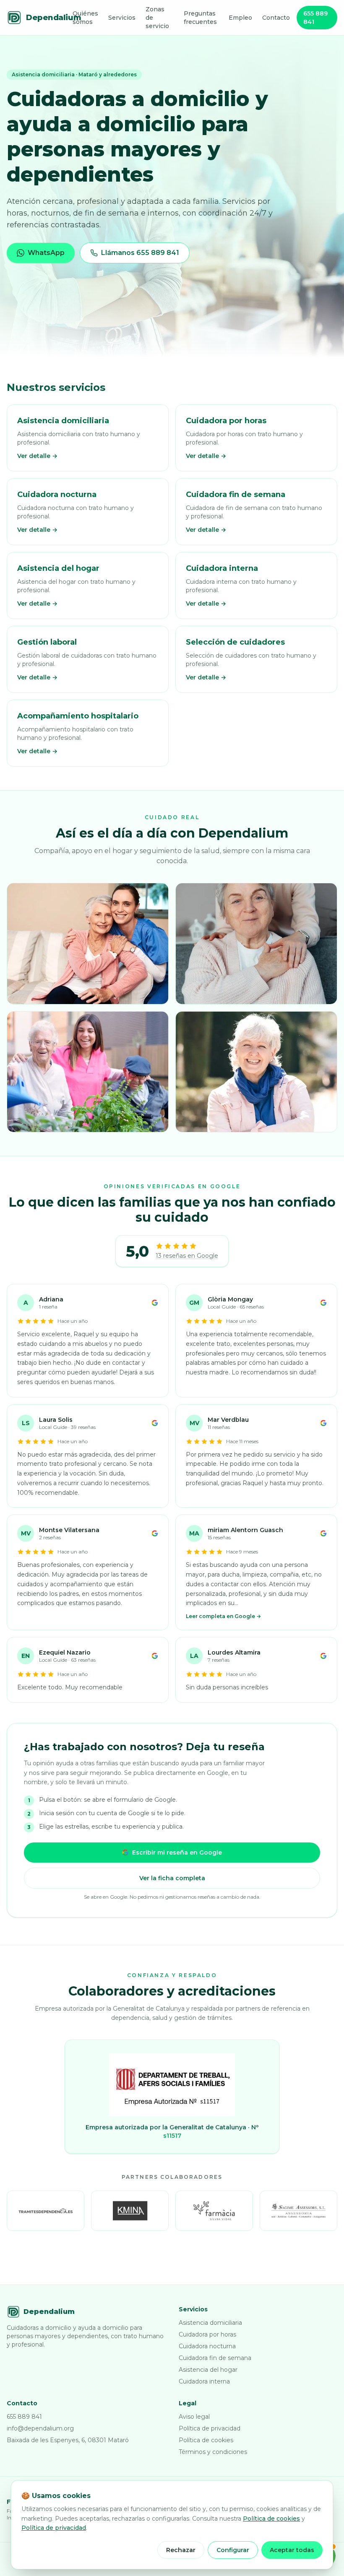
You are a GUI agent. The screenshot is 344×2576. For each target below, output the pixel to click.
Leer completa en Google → (223, 1616)
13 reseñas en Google (187, 1256)
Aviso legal (194, 2417)
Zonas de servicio (157, 18)
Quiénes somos (85, 18)
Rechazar (181, 2550)
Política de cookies (206, 2440)
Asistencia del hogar (208, 2370)
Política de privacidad (210, 2428)
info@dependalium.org (40, 2428)
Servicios (122, 18)
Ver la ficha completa (172, 1878)
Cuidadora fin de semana (215, 2358)
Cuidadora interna (204, 2381)
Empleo (240, 18)
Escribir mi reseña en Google (177, 1853)
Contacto (276, 18)
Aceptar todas (292, 2550)
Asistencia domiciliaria (210, 2323)
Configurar (233, 2550)
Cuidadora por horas (207, 2334)
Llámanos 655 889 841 (140, 253)
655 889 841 (315, 18)
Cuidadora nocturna (207, 2346)
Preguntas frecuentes (200, 18)
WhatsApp (46, 253)
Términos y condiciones (213, 2452)
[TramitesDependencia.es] (46, 2211)
